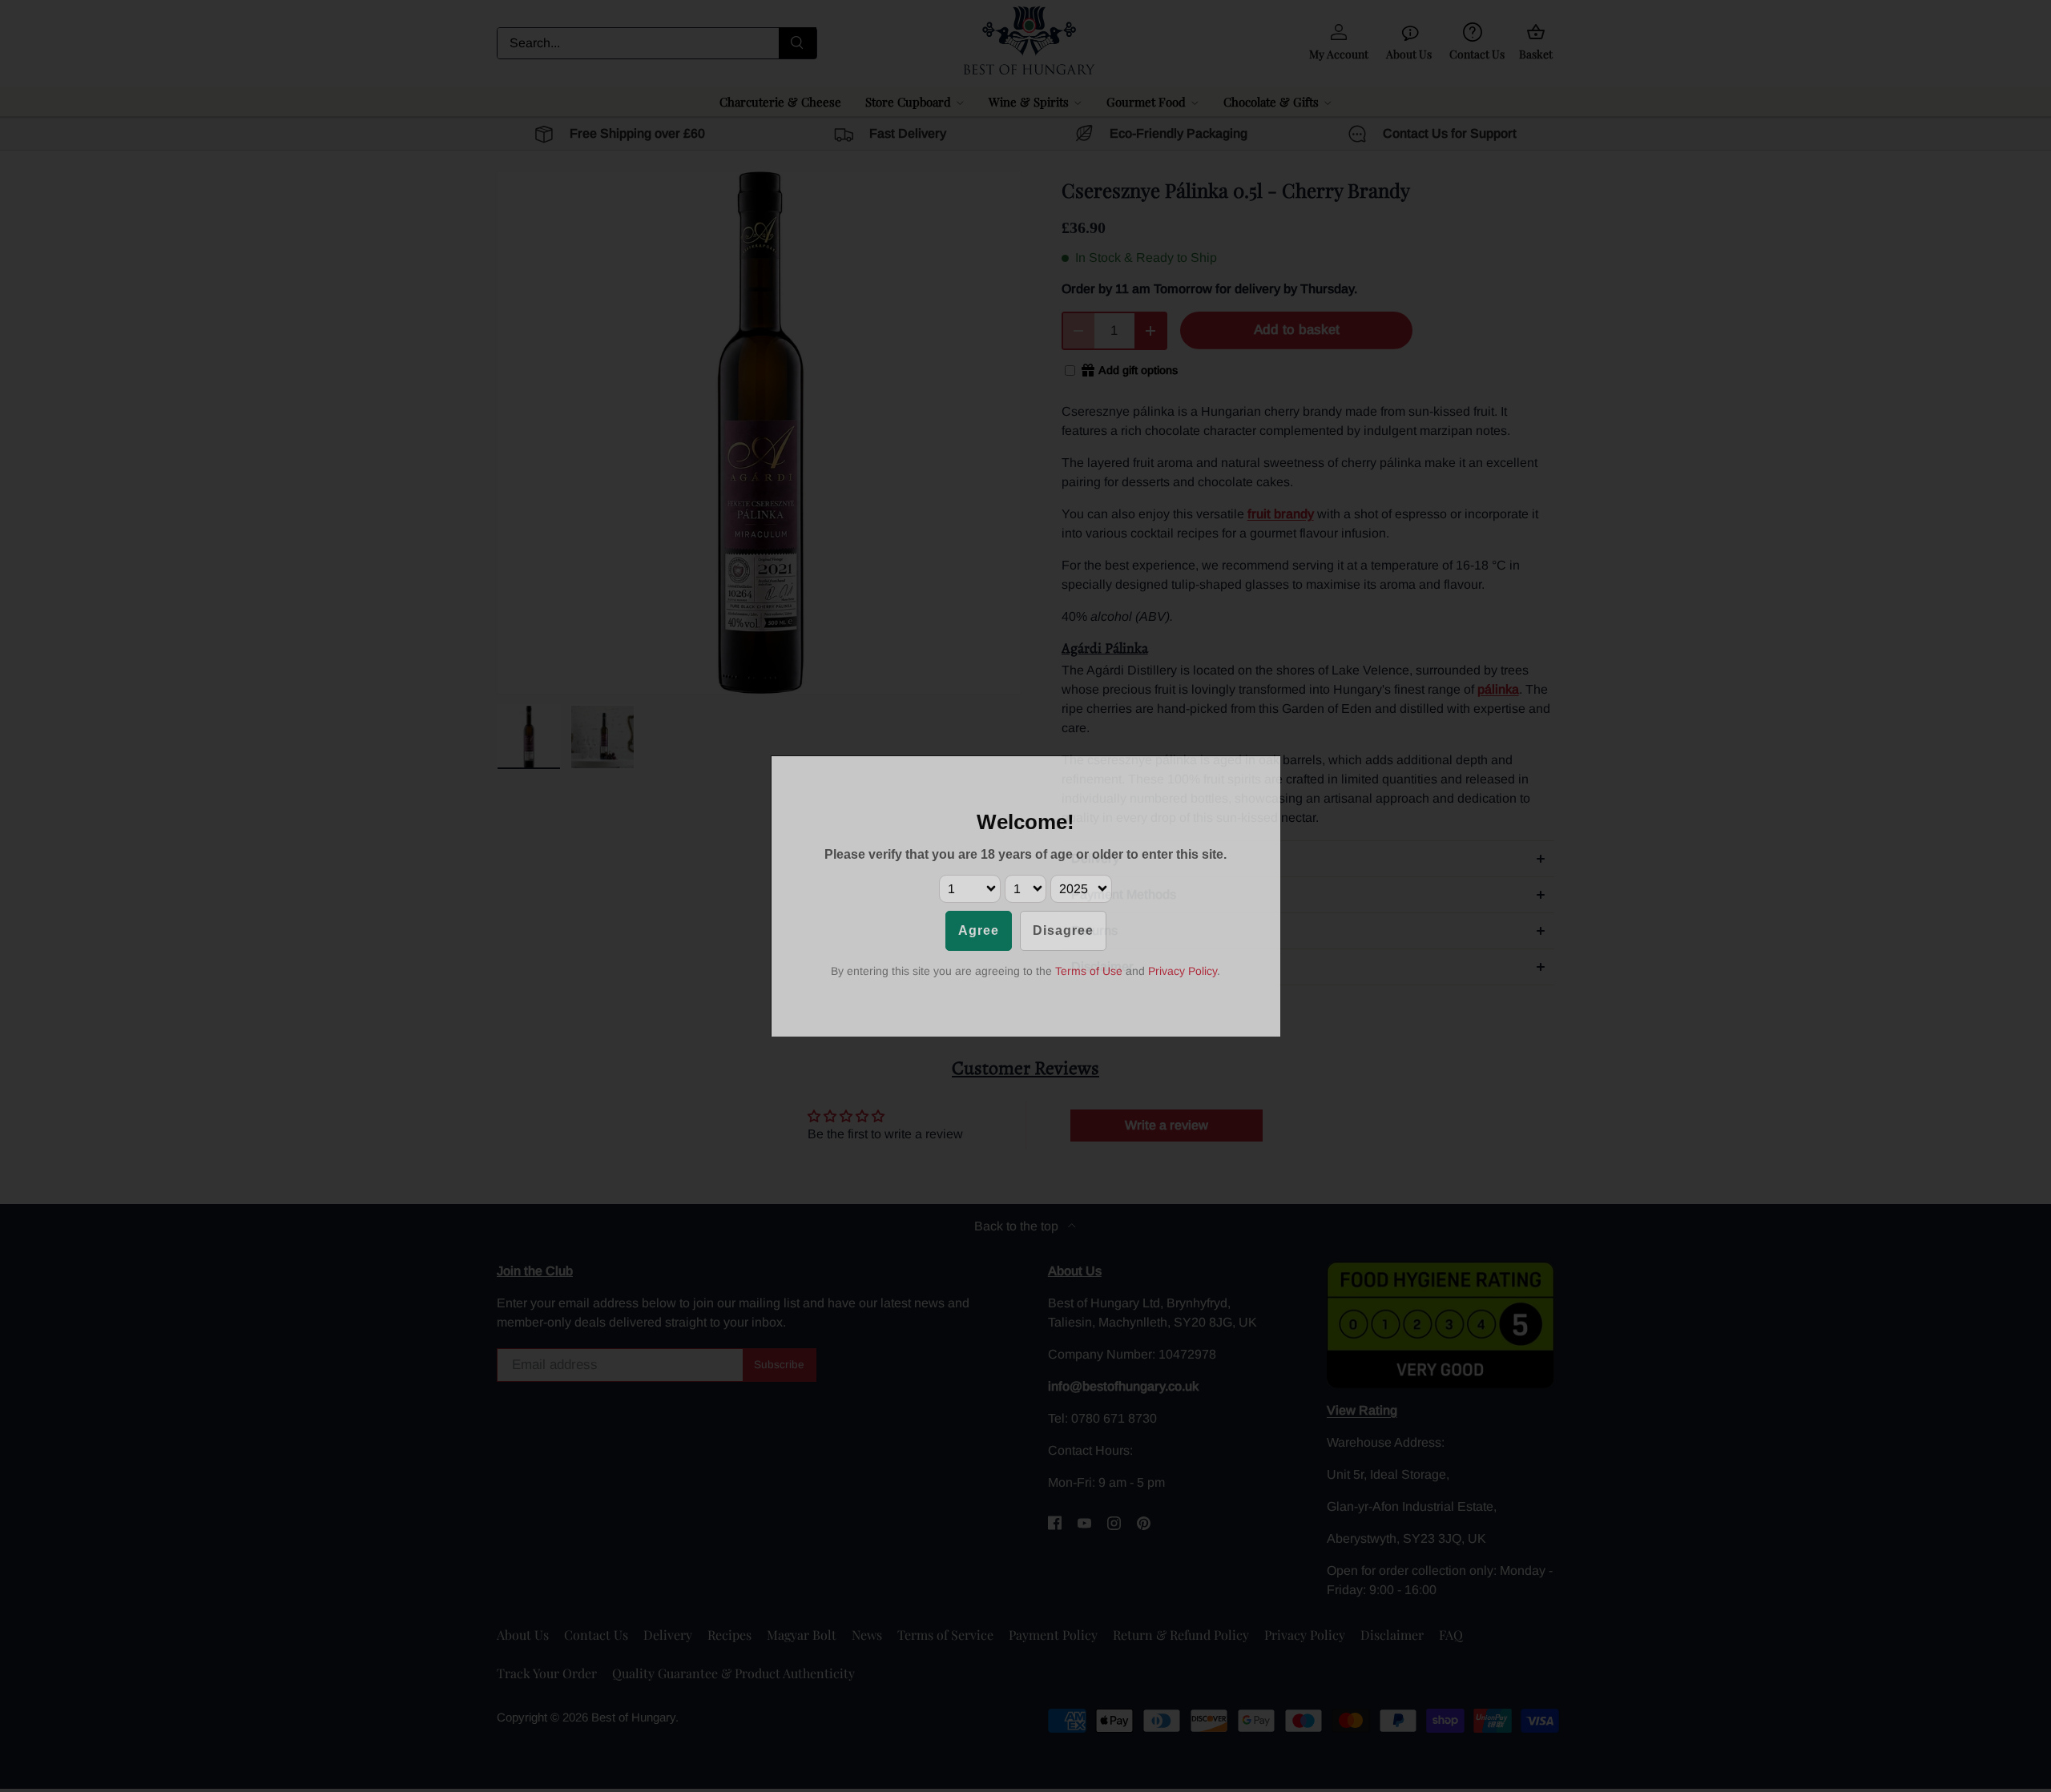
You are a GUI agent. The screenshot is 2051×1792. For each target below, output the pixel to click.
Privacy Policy (1183, 971)
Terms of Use (1089, 971)
